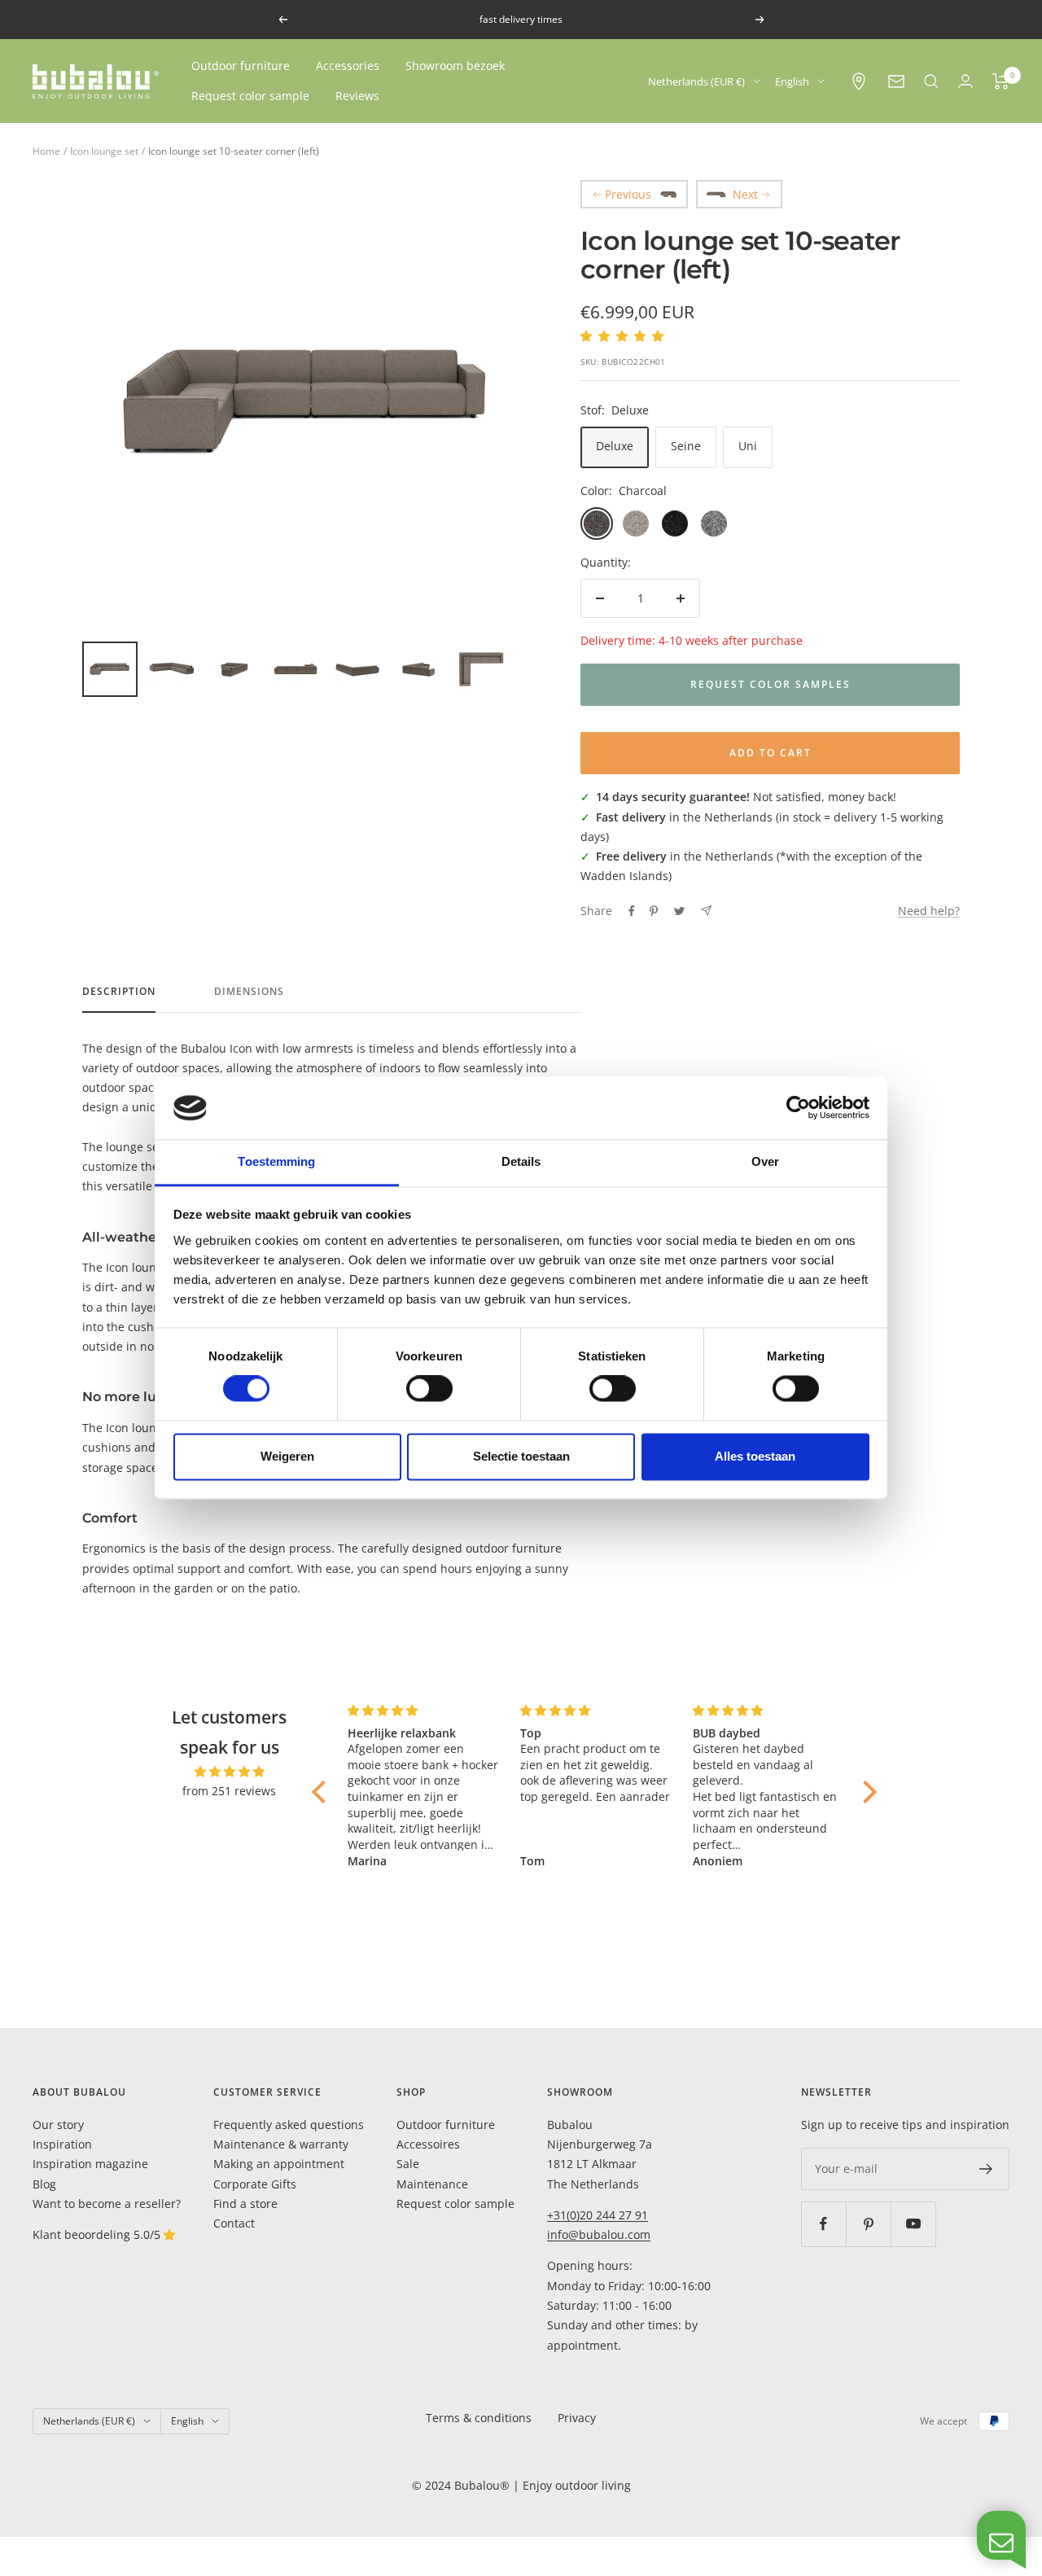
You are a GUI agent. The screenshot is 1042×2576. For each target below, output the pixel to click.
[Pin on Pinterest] (654, 911)
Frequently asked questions (289, 2125)
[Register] (986, 2169)
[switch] (429, 1389)
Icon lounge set (104, 151)
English (792, 81)
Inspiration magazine (90, 2164)
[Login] (965, 81)
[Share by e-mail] (706, 911)
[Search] (931, 81)
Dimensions (249, 992)
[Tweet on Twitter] (679, 911)
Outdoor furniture (241, 66)
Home (46, 151)
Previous (628, 194)
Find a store (245, 2204)
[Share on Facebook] (632, 911)
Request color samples (771, 684)
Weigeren (287, 1456)
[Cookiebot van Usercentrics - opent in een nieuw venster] (798, 1108)
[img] (229, 1772)
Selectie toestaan (521, 1456)
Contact (234, 2223)
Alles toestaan (755, 1456)
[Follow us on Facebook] (823, 2224)
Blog (44, 2184)
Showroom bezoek (455, 66)
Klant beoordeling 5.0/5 (98, 2234)
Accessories (348, 66)
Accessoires (428, 2144)
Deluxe (615, 446)
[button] (323, 1792)
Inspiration (62, 2144)
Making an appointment (279, 2164)
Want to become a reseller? (107, 2204)
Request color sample (250, 96)
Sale (408, 2164)
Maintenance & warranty (281, 2144)
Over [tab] (765, 1161)
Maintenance (432, 2184)
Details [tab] (521, 1161)
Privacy (577, 2418)
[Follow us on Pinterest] (868, 2224)
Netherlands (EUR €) (696, 81)
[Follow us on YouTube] (913, 2224)
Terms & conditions (479, 2418)
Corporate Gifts (255, 2184)
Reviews (357, 96)
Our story (58, 2125)
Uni (748, 446)
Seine (686, 446)
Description (119, 992)
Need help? (929, 911)
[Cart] (1001, 81)
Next (745, 194)
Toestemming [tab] (276, 1161)
